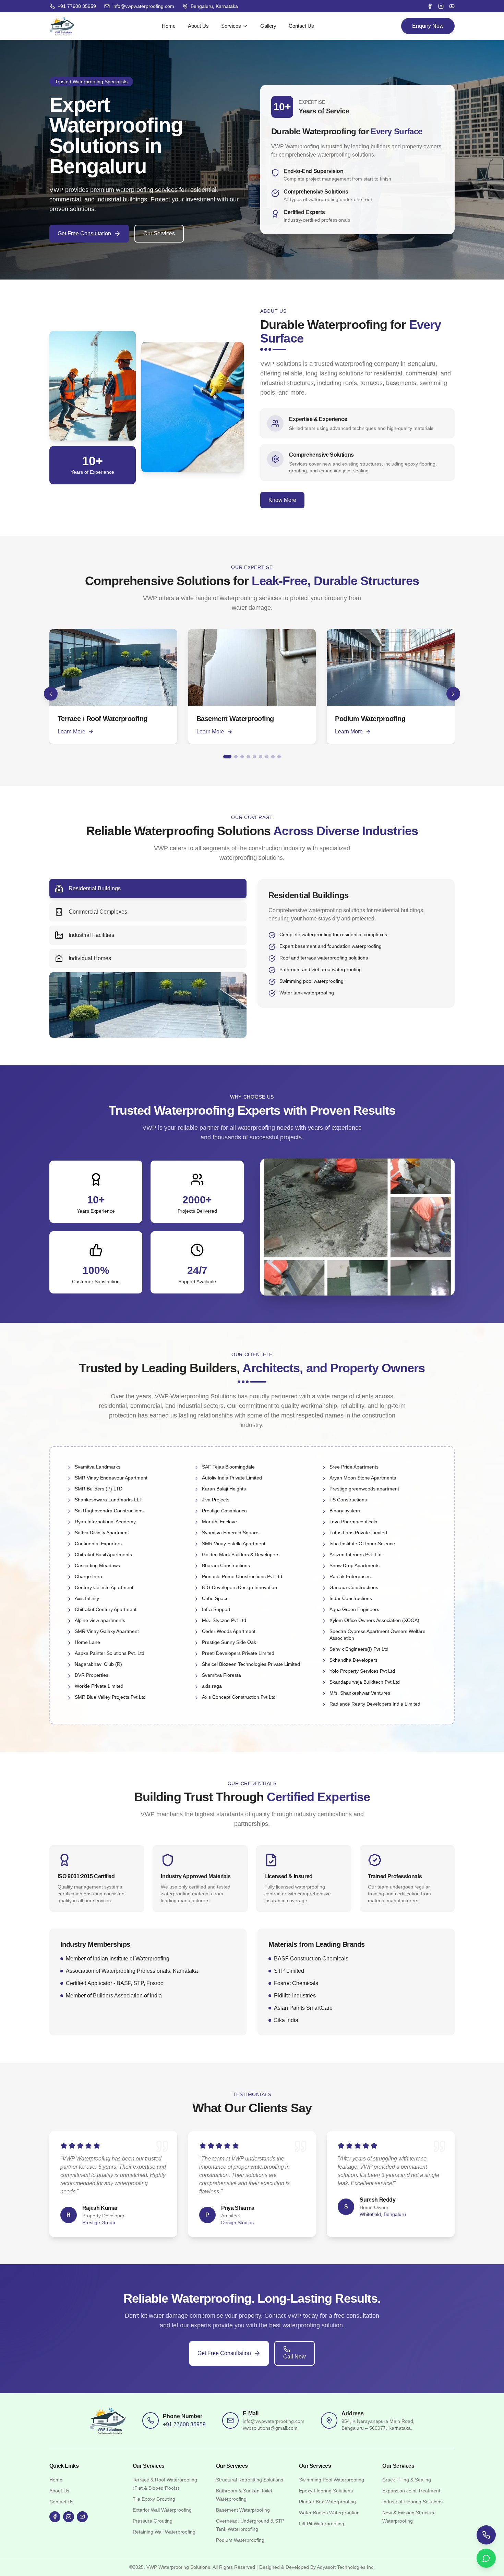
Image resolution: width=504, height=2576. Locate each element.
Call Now (295, 2357)
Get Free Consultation (84, 233)
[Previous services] (51, 694)
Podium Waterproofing (240, 2540)
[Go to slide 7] (267, 757)
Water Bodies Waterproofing (329, 2513)
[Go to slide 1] (227, 757)
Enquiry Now (428, 26)
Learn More (71, 732)
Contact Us (301, 26)
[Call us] (486, 2535)
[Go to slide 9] (279, 757)
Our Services (159, 233)
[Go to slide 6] (261, 757)
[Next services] (453, 694)
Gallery (268, 26)
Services (231, 26)
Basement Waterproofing (243, 2510)
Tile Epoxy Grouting (154, 2499)
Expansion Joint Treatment (411, 2491)
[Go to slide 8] (273, 757)
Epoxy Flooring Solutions (326, 2491)
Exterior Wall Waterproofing (162, 2510)
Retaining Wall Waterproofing (164, 2532)
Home (169, 26)
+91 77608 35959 (184, 2424)
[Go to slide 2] (236, 757)
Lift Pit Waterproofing (322, 2524)
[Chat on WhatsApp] (486, 2558)
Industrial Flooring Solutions (412, 2502)
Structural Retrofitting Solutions (250, 2480)
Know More (282, 500)
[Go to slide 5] (254, 757)
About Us (198, 26)
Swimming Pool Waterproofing (332, 2480)
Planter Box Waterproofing (327, 2502)
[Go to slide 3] (242, 757)
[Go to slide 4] (248, 757)
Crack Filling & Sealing (407, 2480)
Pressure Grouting (153, 2521)
